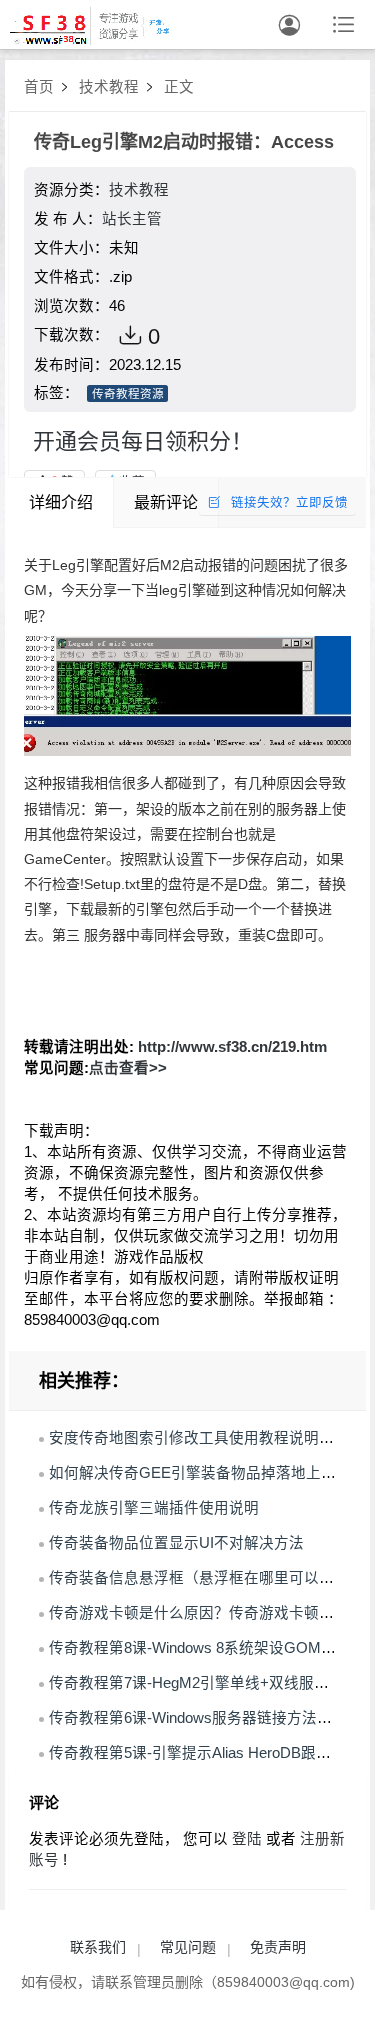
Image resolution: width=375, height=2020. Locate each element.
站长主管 (132, 219)
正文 (179, 87)
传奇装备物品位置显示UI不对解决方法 (176, 1543)
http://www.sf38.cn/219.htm (232, 1047)
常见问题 (188, 1947)
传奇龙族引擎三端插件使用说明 (154, 1508)
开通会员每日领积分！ (143, 441)
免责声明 (278, 1947)
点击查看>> (128, 1068)
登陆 (247, 1839)
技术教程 (109, 87)
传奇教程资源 (128, 393)
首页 (39, 87)
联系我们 (98, 1947)
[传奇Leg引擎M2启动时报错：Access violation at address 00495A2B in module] (187, 695)
